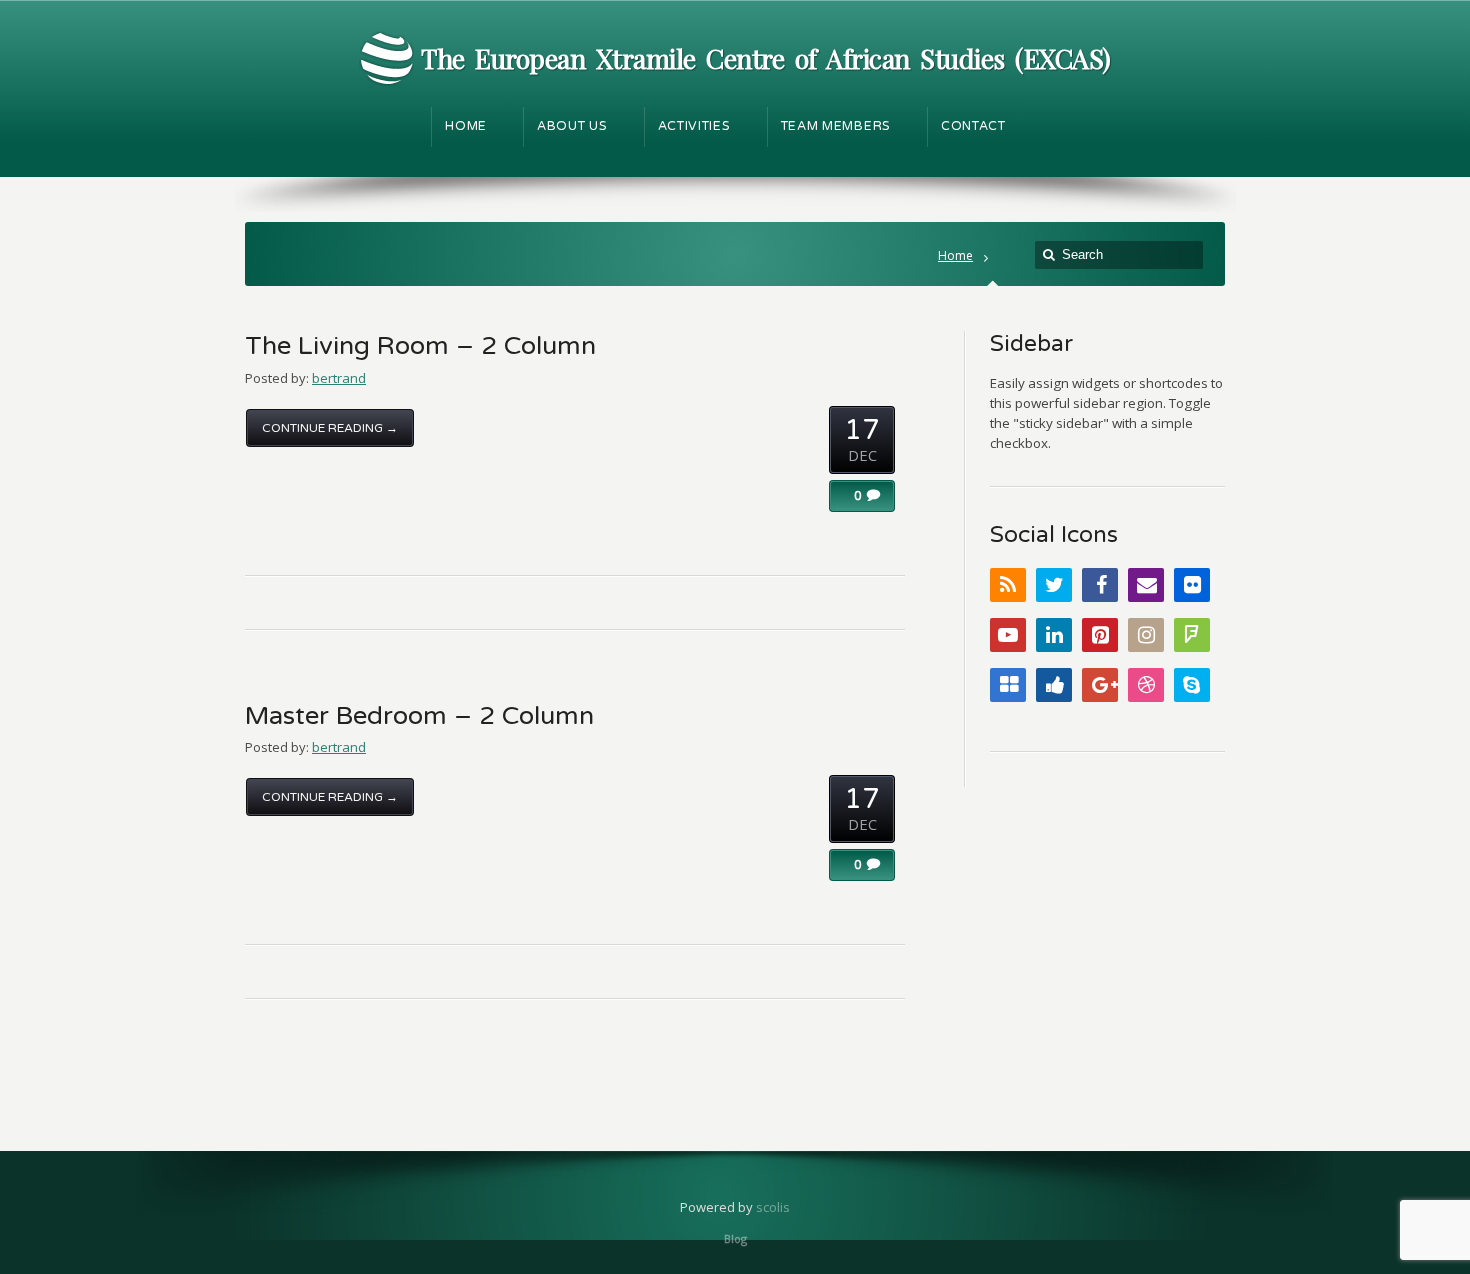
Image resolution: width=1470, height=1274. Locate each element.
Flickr (1192, 585)
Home (955, 255)
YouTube (1008, 635)
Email (1146, 585)
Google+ (1100, 685)
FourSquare (1192, 635)
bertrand (339, 378)
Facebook (1100, 585)
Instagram (1146, 635)
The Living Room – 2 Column (420, 346)
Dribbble (1146, 685)
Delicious (1008, 685)
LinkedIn (1054, 635)
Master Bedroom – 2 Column (419, 716)
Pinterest (1100, 635)
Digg (1054, 685)
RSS (1008, 585)
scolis (773, 1207)
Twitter (1054, 585)
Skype (1192, 685)
